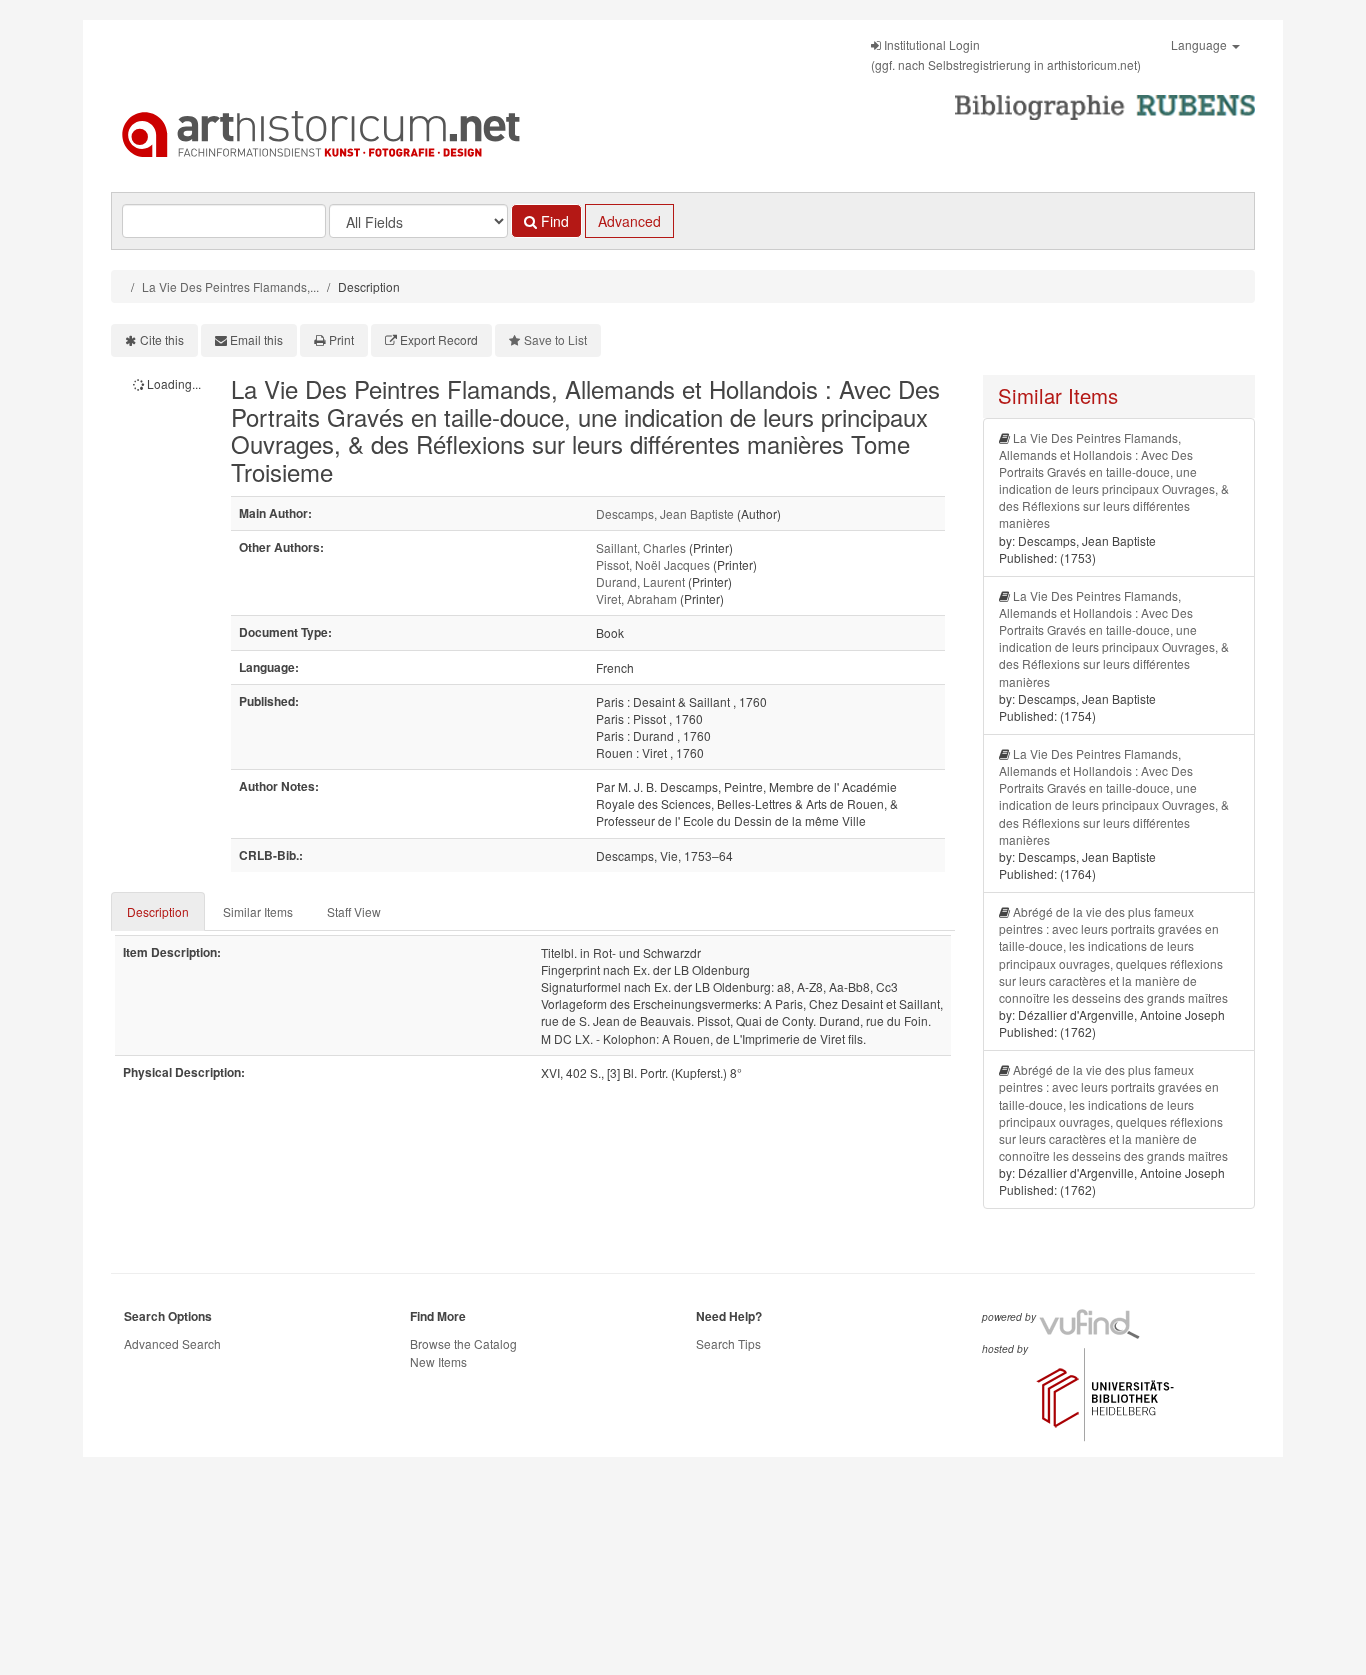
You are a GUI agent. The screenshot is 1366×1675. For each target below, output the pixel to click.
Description (158, 911)
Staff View (354, 911)
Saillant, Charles (641, 547)
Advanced (629, 221)
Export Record (439, 339)
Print (341, 339)
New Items (438, 1361)
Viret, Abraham (636, 598)
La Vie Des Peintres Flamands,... (230, 286)
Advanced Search (172, 1343)
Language (1200, 44)
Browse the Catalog (463, 1343)
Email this (256, 339)
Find (553, 221)
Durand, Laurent (640, 581)
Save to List (555, 339)
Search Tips (728, 1343)
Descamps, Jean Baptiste (665, 513)
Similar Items (258, 911)
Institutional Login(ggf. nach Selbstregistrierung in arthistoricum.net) (1006, 54)
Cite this (162, 339)
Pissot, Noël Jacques (653, 564)
